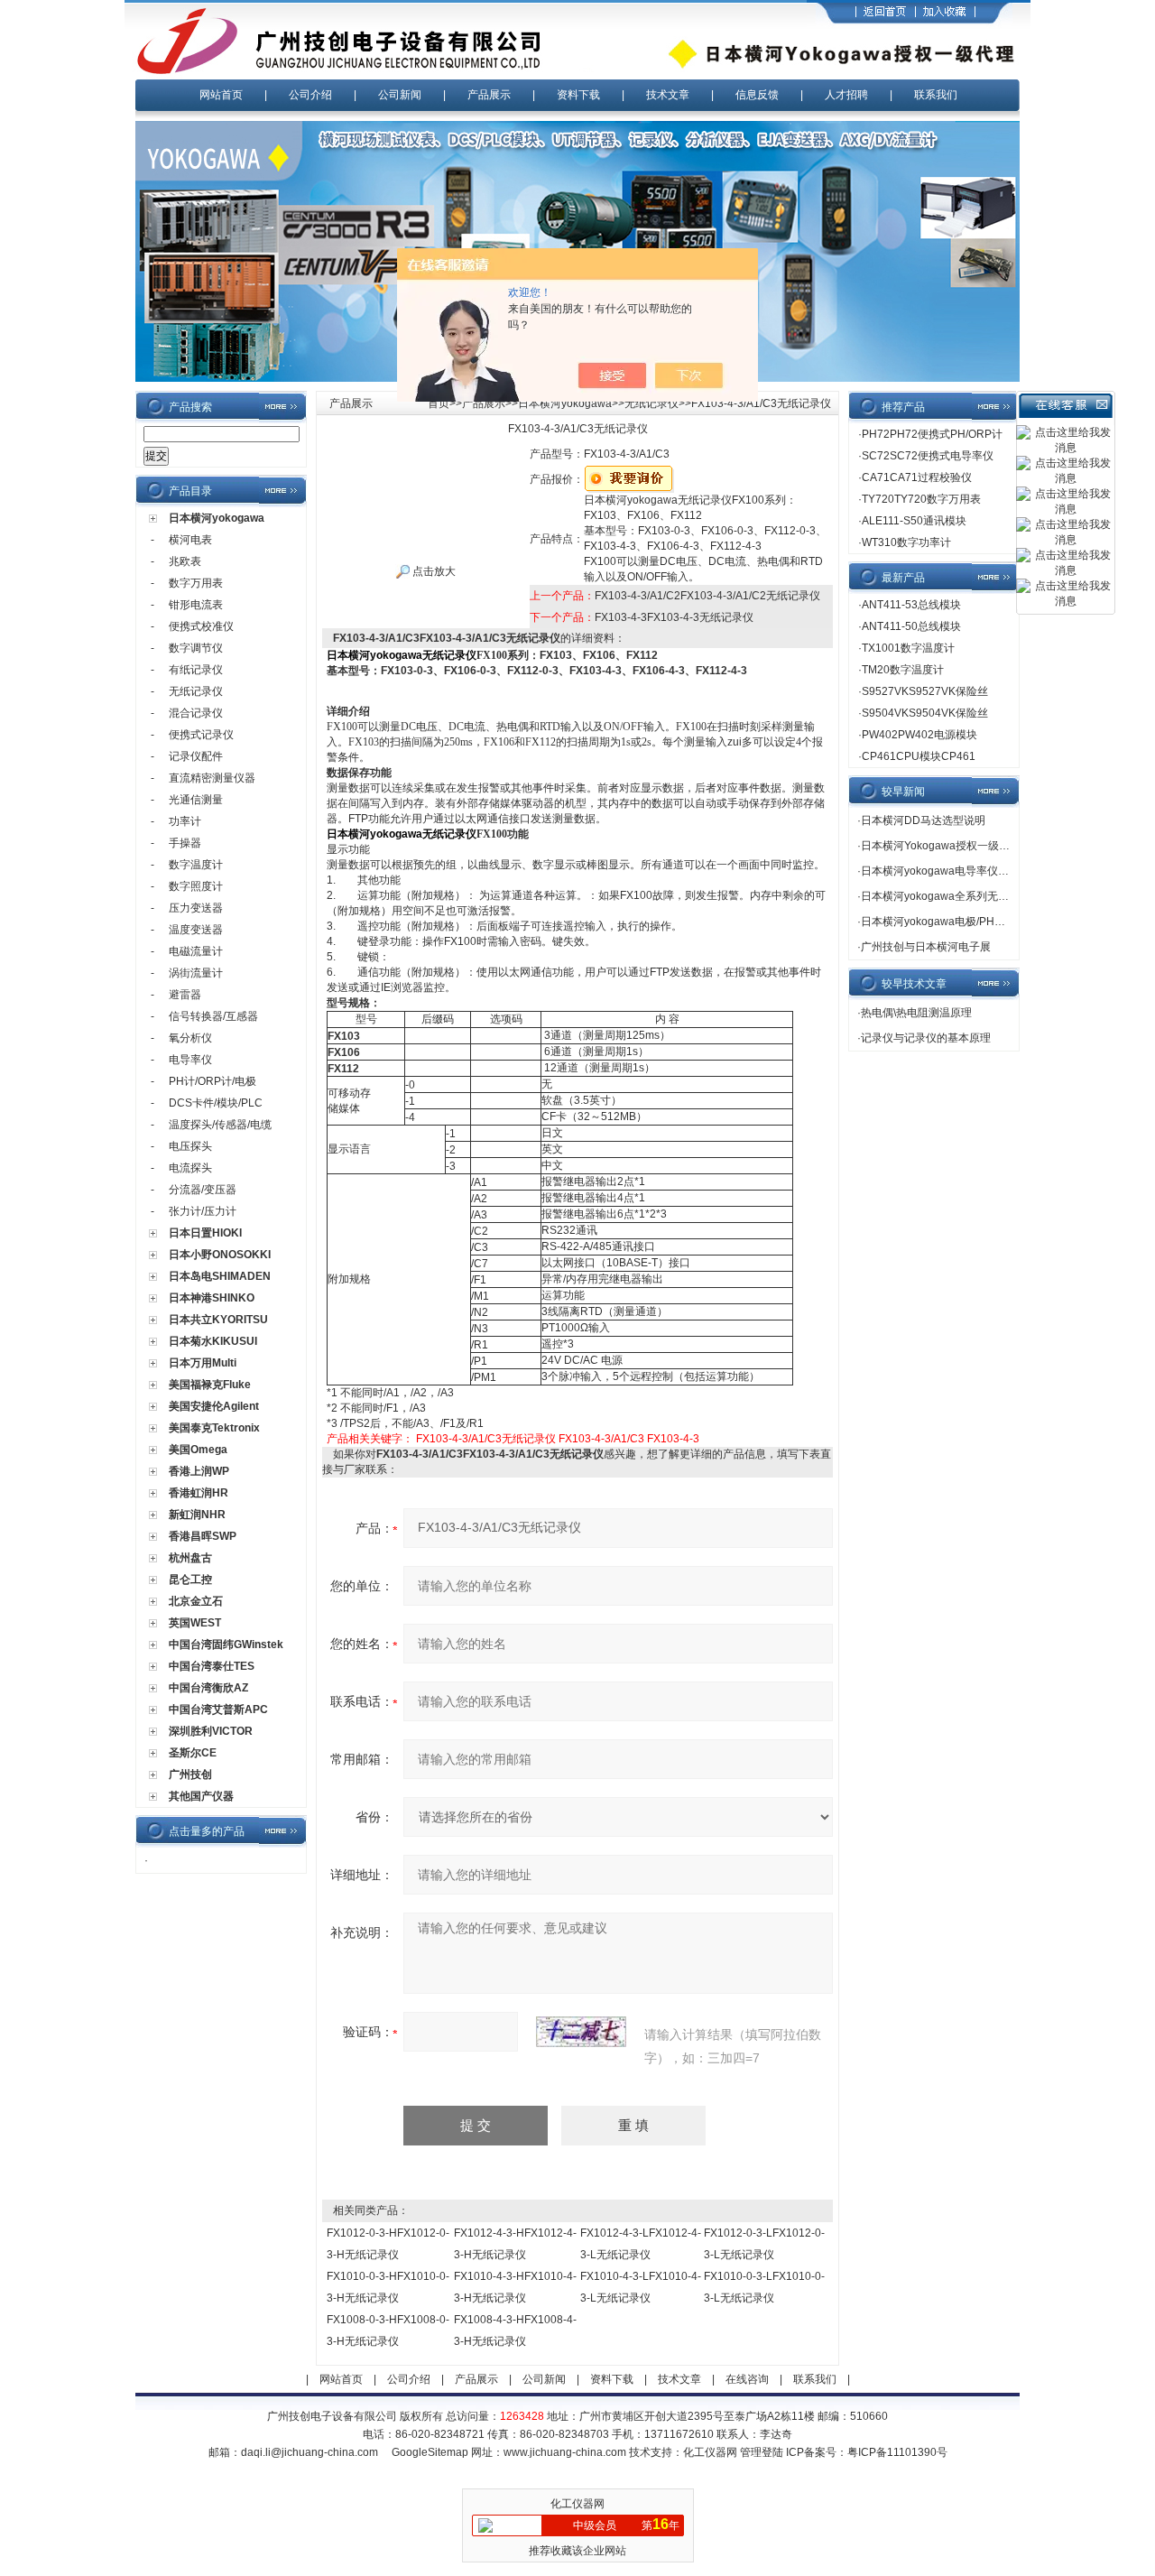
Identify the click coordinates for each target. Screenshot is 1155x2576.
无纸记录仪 (196, 691)
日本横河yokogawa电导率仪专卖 (940, 871)
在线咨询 (747, 2379)
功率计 (185, 821)
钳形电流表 (196, 605)
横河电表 (190, 540)
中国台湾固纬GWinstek (226, 1645)
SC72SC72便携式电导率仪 (928, 456)
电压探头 (190, 1146)
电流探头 (190, 1168)
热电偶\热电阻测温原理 (916, 1013)
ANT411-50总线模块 (911, 626)
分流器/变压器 (203, 1190)
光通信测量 (196, 800)
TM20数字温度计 (903, 670)
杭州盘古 (190, 1558)
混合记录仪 (196, 713)
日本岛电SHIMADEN (220, 1276)
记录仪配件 (196, 756)
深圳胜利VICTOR (211, 1731)
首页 (439, 403)
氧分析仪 (190, 1038)
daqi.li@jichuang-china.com (310, 2452)
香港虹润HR (199, 1493)
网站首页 (221, 95)
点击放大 (433, 571)
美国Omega (198, 1450)
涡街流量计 (196, 973)
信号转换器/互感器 (213, 1016)
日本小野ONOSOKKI (220, 1255)
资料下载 (578, 95)
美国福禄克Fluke (210, 1385)
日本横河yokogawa (217, 518)
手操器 (185, 843)
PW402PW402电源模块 (919, 735)
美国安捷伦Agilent (214, 1406)
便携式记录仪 (201, 735)
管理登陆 (762, 2452)
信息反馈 (757, 95)
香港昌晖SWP (203, 1536)
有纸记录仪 (196, 670)
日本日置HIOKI (205, 1233)
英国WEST (195, 1623)
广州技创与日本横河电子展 (926, 947)
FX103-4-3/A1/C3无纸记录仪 (486, 1439)
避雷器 (185, 995)
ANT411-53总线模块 (911, 605)
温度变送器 (196, 930)
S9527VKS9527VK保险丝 (925, 691)
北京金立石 (196, 1601)
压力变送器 (196, 908)
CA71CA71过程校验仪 (917, 477)
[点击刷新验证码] (581, 2032)
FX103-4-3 (673, 1439)
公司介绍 (310, 95)
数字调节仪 (196, 648)
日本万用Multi (203, 1363)
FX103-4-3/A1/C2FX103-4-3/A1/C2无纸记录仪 (707, 596)
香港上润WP (199, 1471)
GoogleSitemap (430, 2452)
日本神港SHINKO (212, 1298)
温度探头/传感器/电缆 (220, 1125)
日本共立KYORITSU (218, 1320)
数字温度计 (196, 865)
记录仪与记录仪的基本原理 (926, 1038)
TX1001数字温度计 (908, 648)
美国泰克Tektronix (214, 1428)
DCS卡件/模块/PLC (216, 1103)
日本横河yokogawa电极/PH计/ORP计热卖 (962, 922)
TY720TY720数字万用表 (921, 499)
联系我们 (936, 95)
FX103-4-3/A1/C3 (601, 1439)
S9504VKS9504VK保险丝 (925, 713)
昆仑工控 (190, 1580)
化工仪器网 (710, 2452)
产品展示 (489, 95)
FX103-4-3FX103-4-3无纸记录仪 (674, 617)
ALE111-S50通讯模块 (914, 521)
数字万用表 (196, 583)
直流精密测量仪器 (212, 778)
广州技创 (190, 1774)
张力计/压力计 (203, 1211)
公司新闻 (400, 95)
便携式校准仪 (201, 626)
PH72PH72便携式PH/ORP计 (932, 434)
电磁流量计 (196, 951)
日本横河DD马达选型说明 (923, 820)
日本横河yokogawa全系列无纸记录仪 (951, 896)
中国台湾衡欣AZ (208, 1688)
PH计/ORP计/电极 (213, 1081)
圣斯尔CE (193, 1753)
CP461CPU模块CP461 (919, 756)
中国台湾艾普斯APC (218, 1710)
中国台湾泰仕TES (212, 1666)
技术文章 (668, 95)
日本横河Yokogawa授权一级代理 (941, 846)
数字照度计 (196, 886)
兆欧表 (185, 561)
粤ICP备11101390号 (897, 2452)
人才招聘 (846, 95)
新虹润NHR (197, 1515)
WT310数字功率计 (906, 542)
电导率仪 (190, 1060)
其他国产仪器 (201, 1796)
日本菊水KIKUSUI (213, 1341)
